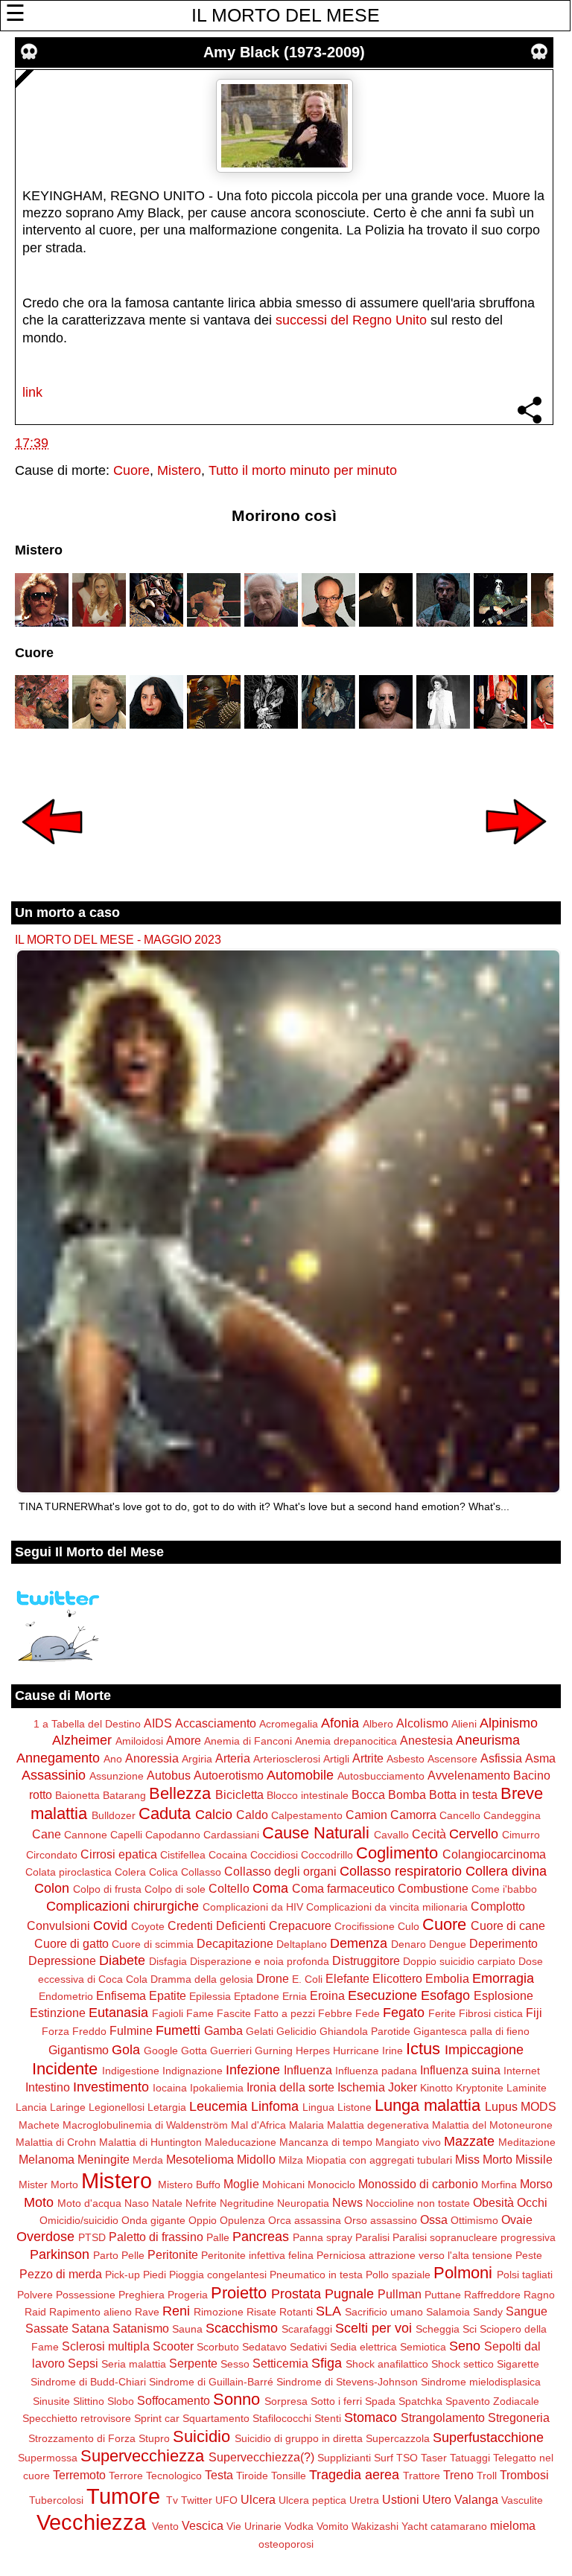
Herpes (313, 2051)
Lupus (501, 2106)
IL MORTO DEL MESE (286, 15)
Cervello (474, 1834)
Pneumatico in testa (316, 2275)
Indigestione (131, 2071)
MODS (538, 2106)
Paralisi (372, 2237)
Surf (384, 2458)
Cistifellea (183, 1855)
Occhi (532, 2202)
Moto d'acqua (89, 2203)
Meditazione (527, 2142)
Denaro (409, 1944)
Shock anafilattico (387, 2364)
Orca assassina (305, 2220)
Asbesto (406, 1759)
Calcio (214, 1815)
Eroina (327, 1995)
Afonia (340, 1723)
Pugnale (349, 2294)
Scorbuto (218, 2347)
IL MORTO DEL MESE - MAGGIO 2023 (118, 939)
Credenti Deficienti (217, 1925)
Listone (355, 2107)
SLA (328, 2311)
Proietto (239, 2293)
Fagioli (168, 2013)
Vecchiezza (91, 2522)
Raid (35, 2312)
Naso (137, 2203)
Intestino (48, 2087)
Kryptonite (480, 2088)
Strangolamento (443, 2417)
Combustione (433, 1888)
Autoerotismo (229, 1775)
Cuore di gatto (71, 1943)
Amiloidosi (139, 1741)
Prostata (296, 2294)
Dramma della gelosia (202, 1979)
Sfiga (327, 2363)
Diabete (122, 1960)
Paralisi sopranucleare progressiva (474, 2237)
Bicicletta (239, 1794)
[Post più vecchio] (516, 854)
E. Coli (307, 1979)
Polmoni (463, 2273)
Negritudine (247, 2203)
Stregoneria (519, 2417)
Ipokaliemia (217, 2088)
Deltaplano (302, 1944)
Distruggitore (366, 1960)
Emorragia (503, 1978)
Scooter (173, 2346)
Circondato (52, 1855)
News (347, 2202)
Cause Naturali (316, 1833)
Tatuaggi (470, 2458)
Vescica (203, 2525)
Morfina (499, 2185)
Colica (163, 1872)
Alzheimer (82, 1740)
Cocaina (228, 1855)
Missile (534, 2159)
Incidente (65, 2069)
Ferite (442, 2013)
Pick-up (123, 2275)
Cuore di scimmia (153, 1944)
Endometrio (66, 1996)
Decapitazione (235, 1943)
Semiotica (423, 2347)
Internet (522, 2071)
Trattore (422, 2476)
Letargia (167, 2107)
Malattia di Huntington (150, 2142)
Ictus (423, 2049)
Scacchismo (242, 2328)
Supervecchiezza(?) (261, 2457)
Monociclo (331, 2185)
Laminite (527, 2088)
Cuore (131, 470)
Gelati (260, 2031)
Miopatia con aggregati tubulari (379, 2160)
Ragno (539, 2295)
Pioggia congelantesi (218, 2275)
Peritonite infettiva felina (257, 2255)
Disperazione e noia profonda (260, 1961)
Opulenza (242, 2220)
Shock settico (463, 2364)
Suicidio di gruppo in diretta (299, 2438)
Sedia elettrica (363, 2347)
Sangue (527, 2311)
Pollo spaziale (398, 2275)
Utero (437, 2499)
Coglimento (397, 1853)
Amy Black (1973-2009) (284, 52)
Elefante (347, 1978)
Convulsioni (58, 1925)
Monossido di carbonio (418, 2184)
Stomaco (371, 2417)
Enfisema (121, 1995)
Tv (172, 2500)
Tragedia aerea (354, 2475)
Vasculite (522, 2500)
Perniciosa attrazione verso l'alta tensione (414, 2255)
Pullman (400, 2294)
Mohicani (283, 2185)
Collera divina (506, 1871)
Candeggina (512, 1815)
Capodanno (173, 1835)
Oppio (203, 2220)
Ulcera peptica (312, 2500)
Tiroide (252, 2476)
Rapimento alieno (90, 2312)
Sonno (236, 2399)
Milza (291, 2160)
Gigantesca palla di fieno (471, 2031)
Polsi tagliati (525, 2275)
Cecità (429, 1834)
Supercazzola (398, 2438)
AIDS (158, 1723)
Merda (148, 2160)
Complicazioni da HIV (253, 1907)
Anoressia (152, 1758)
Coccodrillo (327, 1855)
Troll (487, 2476)
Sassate (47, 2328)
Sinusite (51, 2401)
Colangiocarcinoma (494, 1854)
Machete (39, 2125)
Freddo (89, 2031)
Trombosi (524, 2475)
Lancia (31, 2107)
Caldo (252, 1815)
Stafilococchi (282, 2418)
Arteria (233, 1758)
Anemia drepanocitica (346, 1741)
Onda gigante (153, 2220)
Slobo (121, 2401)
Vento (165, 2526)
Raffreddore (492, 2295)
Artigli (336, 1759)
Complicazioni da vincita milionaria (387, 1907)
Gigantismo (79, 2050)
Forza (55, 2031)
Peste (529, 2255)
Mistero (179, 470)
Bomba (407, 1794)
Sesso (235, 2364)
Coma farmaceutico (343, 1888)
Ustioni (401, 2499)
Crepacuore (300, 1925)
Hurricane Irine (368, 2051)
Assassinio (54, 1775)
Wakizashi (375, 2526)
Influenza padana (376, 2071)
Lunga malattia (428, 2105)
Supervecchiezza (142, 2456)
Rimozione (219, 2312)
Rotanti (296, 2312)
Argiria (197, 1759)
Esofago (445, 1995)
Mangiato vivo (408, 2142)
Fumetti (178, 2030)
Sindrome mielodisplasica (481, 2382)
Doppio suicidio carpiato (459, 1961)
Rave (147, 2312)
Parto (106, 2255)
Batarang (124, 1795)
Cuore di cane (508, 1925)
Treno (458, 2475)
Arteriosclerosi (287, 1759)
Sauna (187, 2329)
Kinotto (436, 2088)
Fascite (234, 2013)
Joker (403, 2087)
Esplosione (503, 1995)
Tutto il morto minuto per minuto (303, 470)
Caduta (165, 1813)
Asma (540, 1758)
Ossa (434, 2219)
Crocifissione (365, 1926)
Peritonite (173, 2254)
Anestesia (426, 1740)
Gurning (274, 2051)
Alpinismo (509, 1723)
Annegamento (58, 1758)
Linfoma (275, 2106)
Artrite (368, 1758)
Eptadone (257, 1996)
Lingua (318, 2107)
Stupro (154, 2438)
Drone (273, 1978)
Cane (47, 1834)
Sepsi (83, 2363)
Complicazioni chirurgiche (123, 1906)
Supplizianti (344, 2458)
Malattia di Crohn (56, 2142)
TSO (407, 2458)
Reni (176, 2311)
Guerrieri (231, 2051)
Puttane (443, 2295)
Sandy (488, 2312)
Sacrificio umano (384, 2312)
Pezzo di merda (61, 2274)
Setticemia (280, 2363)
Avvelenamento (469, 1775)
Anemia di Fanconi (248, 1741)
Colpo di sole (175, 1889)
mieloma (513, 2525)
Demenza (359, 1943)
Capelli (126, 1835)
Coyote (148, 1926)
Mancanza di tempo (326, 2142)
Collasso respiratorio (401, 1871)
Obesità (493, 2202)
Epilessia (210, 1996)
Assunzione (117, 1776)
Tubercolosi (56, 2500)
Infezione (253, 2070)
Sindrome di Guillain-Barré (211, 2382)
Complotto (498, 1906)
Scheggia (438, 2329)
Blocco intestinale (308, 1795)
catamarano (459, 2526)
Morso (536, 2184)
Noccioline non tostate (418, 2203)
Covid (110, 1925)
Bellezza (180, 1793)
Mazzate (469, 2141)
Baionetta (77, 1795)
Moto (39, 2202)
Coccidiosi (274, 1855)
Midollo (256, 2159)
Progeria (188, 2295)
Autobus (169, 1775)
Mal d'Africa (258, 2125)
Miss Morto (484, 2159)
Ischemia (361, 2087)
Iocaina (170, 2088)
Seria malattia (134, 2364)
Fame (200, 2013)
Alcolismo (422, 1723)
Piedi (155, 2275)
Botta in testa (463, 1794)
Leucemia (218, 2106)
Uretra (364, 2500)
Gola (126, 2050)
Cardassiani (231, 1835)
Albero (378, 1724)
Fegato (404, 2013)
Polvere (35, 2295)
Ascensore (452, 1759)
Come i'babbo (504, 1889)
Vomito (333, 2526)
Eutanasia (118, 2013)
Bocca (368, 1794)
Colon (52, 1888)
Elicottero (397, 1978)
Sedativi (308, 2347)
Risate (261, 2312)
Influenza (308, 2070)
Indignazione (193, 2071)
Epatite (168, 1995)
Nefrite (201, 2203)
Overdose (45, 2237)
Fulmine (131, 2030)
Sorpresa (286, 2401)
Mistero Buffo (189, 2185)
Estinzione (58, 2013)
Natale (167, 2203)
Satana (90, 2328)
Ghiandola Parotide (365, 2031)
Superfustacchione (488, 2438)
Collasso (201, 1872)
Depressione (62, 1960)
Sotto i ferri (336, 2401)
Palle (218, 2237)
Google (161, 2051)
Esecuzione (382, 1995)
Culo (409, 1926)
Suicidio (201, 2436)
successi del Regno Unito (351, 320)
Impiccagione (484, 2050)
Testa (219, 2475)
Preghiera (142, 2295)
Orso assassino (381, 2220)
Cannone (86, 1835)
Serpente (193, 2363)
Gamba (223, 2030)
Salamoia (448, 2312)
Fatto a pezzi (285, 2013)
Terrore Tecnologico (155, 2476)
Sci (470, 2329)
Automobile (300, 1775)
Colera (130, 1872)
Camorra (413, 1815)
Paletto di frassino (156, 2237)
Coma (270, 1888)
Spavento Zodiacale (492, 2401)
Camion (366, 1815)
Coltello (229, 1888)
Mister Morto (48, 2185)
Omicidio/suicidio (79, 2220)
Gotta (194, 2051)
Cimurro (521, 1835)
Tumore (123, 2496)
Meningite (104, 2159)
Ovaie (517, 2219)
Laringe (68, 2107)
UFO (226, 2500)
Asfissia (501, 1758)
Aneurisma (488, 1740)
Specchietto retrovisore (77, 2418)
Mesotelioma (200, 2159)
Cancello (460, 1815)
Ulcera (258, 2499)
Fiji (534, 2013)
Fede (368, 2013)
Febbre (335, 2013)
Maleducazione (241, 2142)
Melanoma (47, 2159)
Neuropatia (303, 2203)
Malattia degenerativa (378, 2125)
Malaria (306, 2125)
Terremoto (79, 2475)
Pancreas (261, 2237)
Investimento (111, 2087)
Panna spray (322, 2237)
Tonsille (289, 2476)
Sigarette (518, 2364)
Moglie (241, 2184)
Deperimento (503, 1943)
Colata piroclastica (69, 1872)
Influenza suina (460, 2070)
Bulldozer (114, 1815)
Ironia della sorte (290, 2087)
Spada (380, 2401)
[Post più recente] (52, 854)
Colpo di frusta (107, 1889)
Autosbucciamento (381, 1776)
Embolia (447, 1978)
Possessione (86, 2295)
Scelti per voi (374, 2328)
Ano (113, 1759)
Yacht (414, 2526)
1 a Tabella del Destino (87, 1724)
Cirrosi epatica (119, 1854)
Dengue (448, 1944)
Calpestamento (307, 1815)
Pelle (133, 2255)
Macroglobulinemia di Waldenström (145, 2125)
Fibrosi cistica (491, 2013)
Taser (434, 2458)
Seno (465, 2346)
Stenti (328, 2418)
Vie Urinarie (254, 2526)
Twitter (197, 2500)
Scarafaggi (307, 2329)
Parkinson (60, 2254)
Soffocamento (174, 2400)
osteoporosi (286, 2544)
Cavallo (391, 1835)
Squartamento (216, 2418)
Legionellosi (117, 2107)
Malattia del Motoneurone (492, 2125)
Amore (184, 1740)
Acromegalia (289, 1724)
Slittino (89, 2401)
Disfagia (168, 1961)
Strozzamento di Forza (82, 2438)
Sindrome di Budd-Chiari (88, 2382)
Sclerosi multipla (106, 2346)
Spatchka (420, 2401)
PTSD (92, 2237)
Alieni (464, 1724)
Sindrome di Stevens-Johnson (347, 2382)
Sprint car (157, 2418)
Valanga (476, 2499)
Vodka (299, 2526)
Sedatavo (264, 2347)
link (32, 392)
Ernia (295, 1996)
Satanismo (141, 2328)
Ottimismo (474, 2220)
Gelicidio (296, 2031)
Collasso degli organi (280, 1871)
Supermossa (48, 2458)
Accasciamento (216, 1723)
